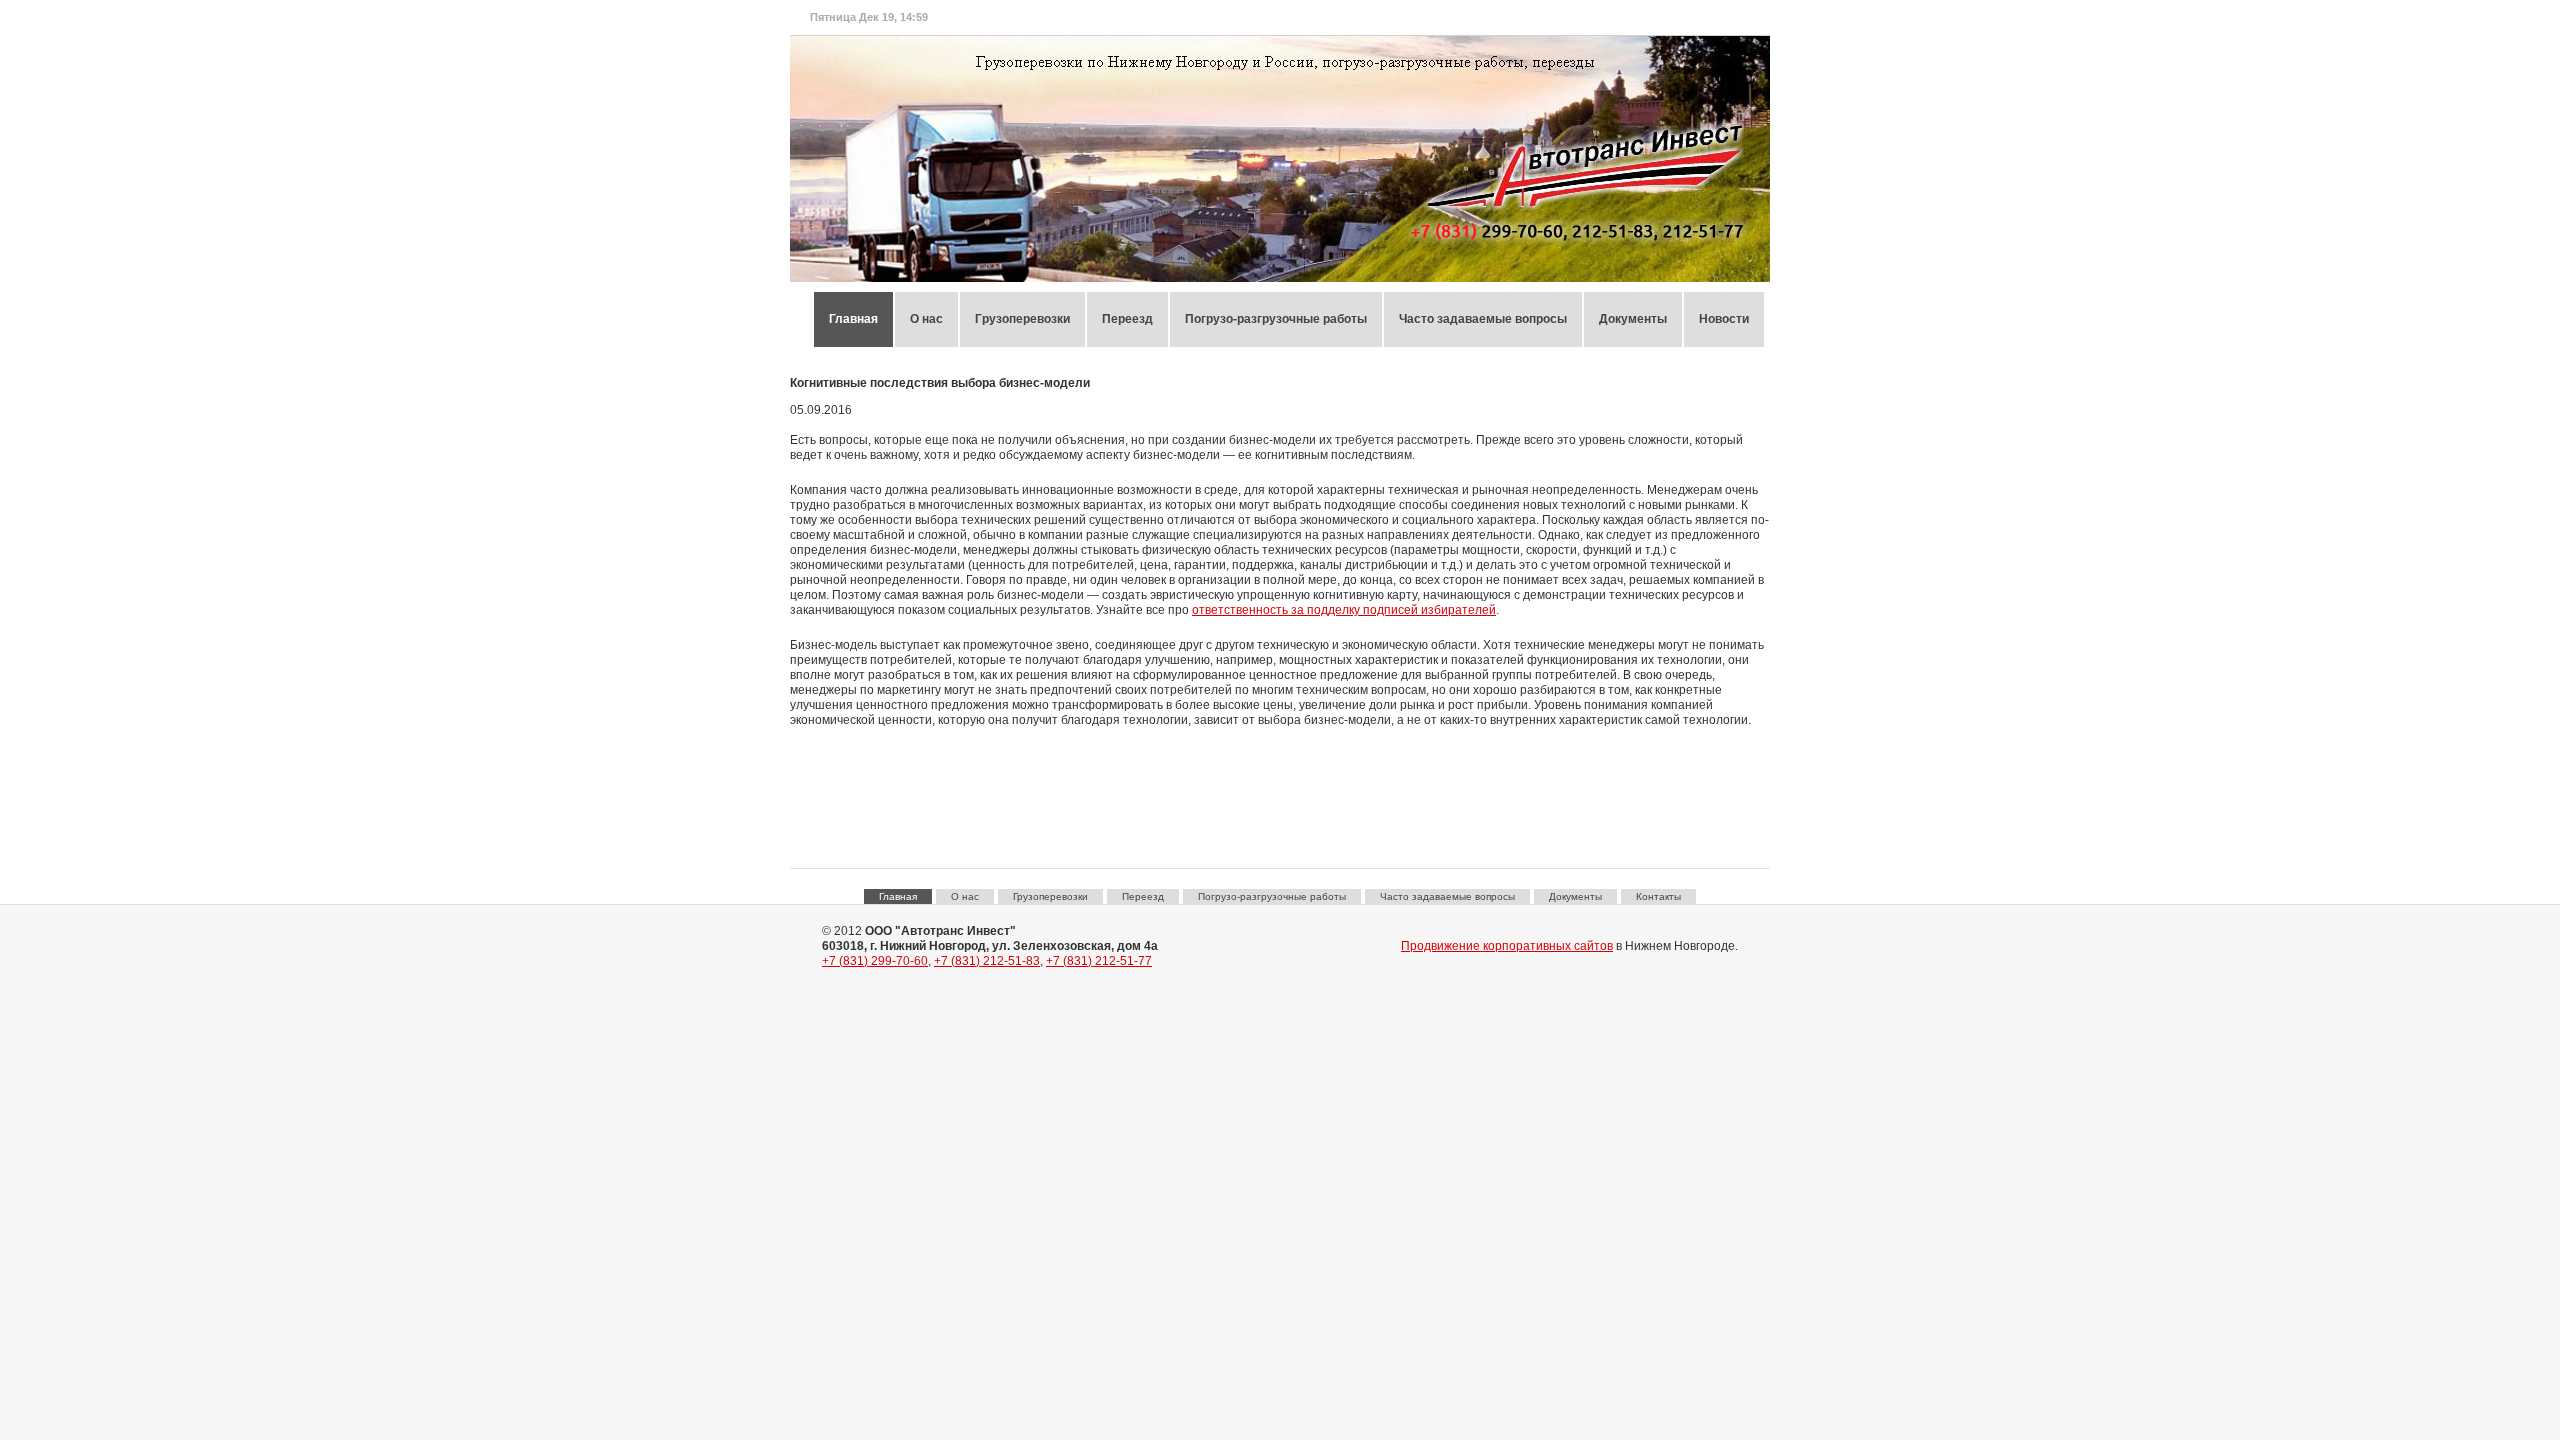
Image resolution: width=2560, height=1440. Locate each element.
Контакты (1658, 896)
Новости (1724, 319)
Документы (1633, 319)
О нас (926, 319)
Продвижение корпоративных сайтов (1507, 946)
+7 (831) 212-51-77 (1099, 961)
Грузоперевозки (1022, 319)
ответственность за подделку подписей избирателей (1344, 610)
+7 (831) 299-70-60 (875, 961)
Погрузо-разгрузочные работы (1276, 319)
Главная (853, 319)
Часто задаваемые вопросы (1483, 319)
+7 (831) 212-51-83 (987, 961)
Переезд (1127, 319)
